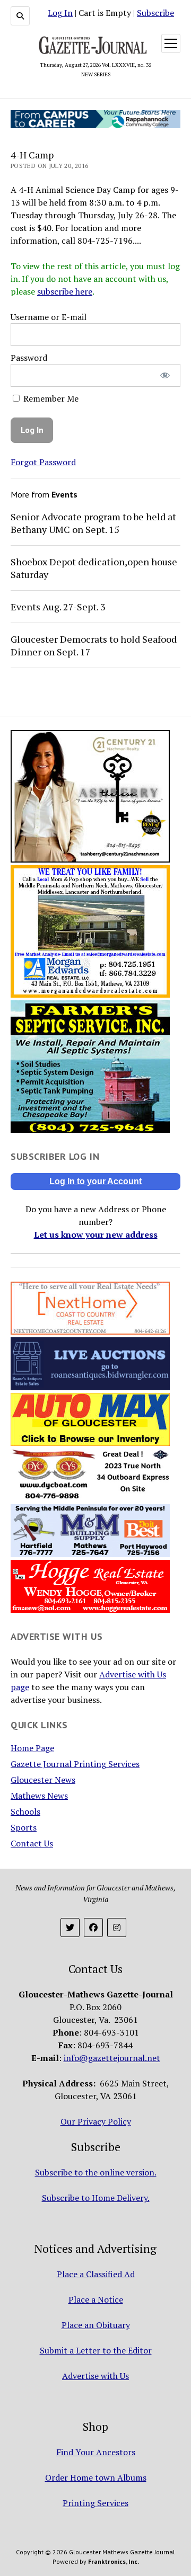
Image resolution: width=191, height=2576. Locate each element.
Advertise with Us (95, 2376)
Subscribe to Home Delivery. (96, 2198)
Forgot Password (43, 462)
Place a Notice (96, 2299)
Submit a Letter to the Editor (96, 2350)
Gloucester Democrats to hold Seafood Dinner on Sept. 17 (94, 645)
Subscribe (155, 13)
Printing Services (95, 2503)
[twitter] (70, 1927)
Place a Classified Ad (96, 2274)
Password (29, 358)
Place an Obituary (96, 2325)
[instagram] (117, 1927)
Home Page (32, 1748)
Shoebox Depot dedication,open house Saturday (94, 568)
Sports (24, 1827)
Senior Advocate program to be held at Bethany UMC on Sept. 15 (93, 523)
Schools (25, 1811)
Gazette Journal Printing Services (75, 1764)
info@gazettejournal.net (112, 2058)
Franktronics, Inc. (114, 2561)
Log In (60, 13)
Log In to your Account (95, 1181)
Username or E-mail (49, 317)
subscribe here (65, 291)
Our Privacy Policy (96, 2121)
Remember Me (50, 398)
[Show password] (165, 375)
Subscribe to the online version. (96, 2172)
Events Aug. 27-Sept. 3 (58, 607)
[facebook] (93, 1927)
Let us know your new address (96, 1234)
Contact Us (32, 1843)
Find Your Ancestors (96, 2452)
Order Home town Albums (96, 2477)
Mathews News (39, 1796)
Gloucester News (43, 1780)
